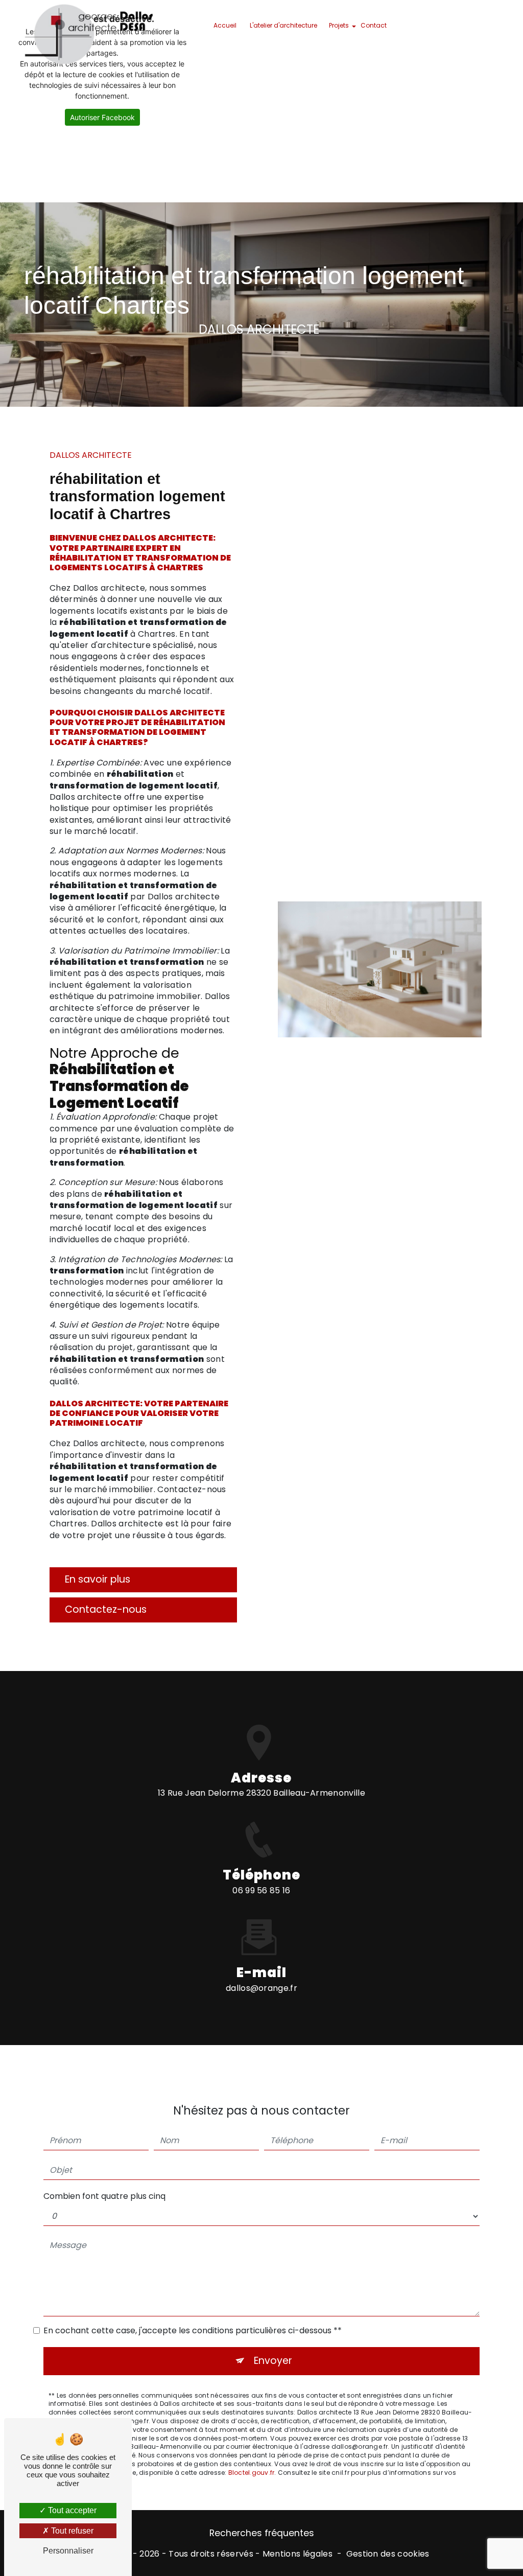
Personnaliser (68, 2551)
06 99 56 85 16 (261, 1890)
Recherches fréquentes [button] (262, 2533)
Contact (374, 25)
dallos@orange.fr (261, 1988)
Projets (339, 25)
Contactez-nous (106, 1609)
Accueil (225, 25)
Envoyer (273, 2361)
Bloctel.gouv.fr (252, 2473)
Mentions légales (298, 2554)
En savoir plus (98, 1579)
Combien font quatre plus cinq (104, 2196)
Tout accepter (71, 2510)
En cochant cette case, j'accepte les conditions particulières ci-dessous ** (193, 2330)
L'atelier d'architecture (283, 25)
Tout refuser (71, 2531)
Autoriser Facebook (102, 117)
